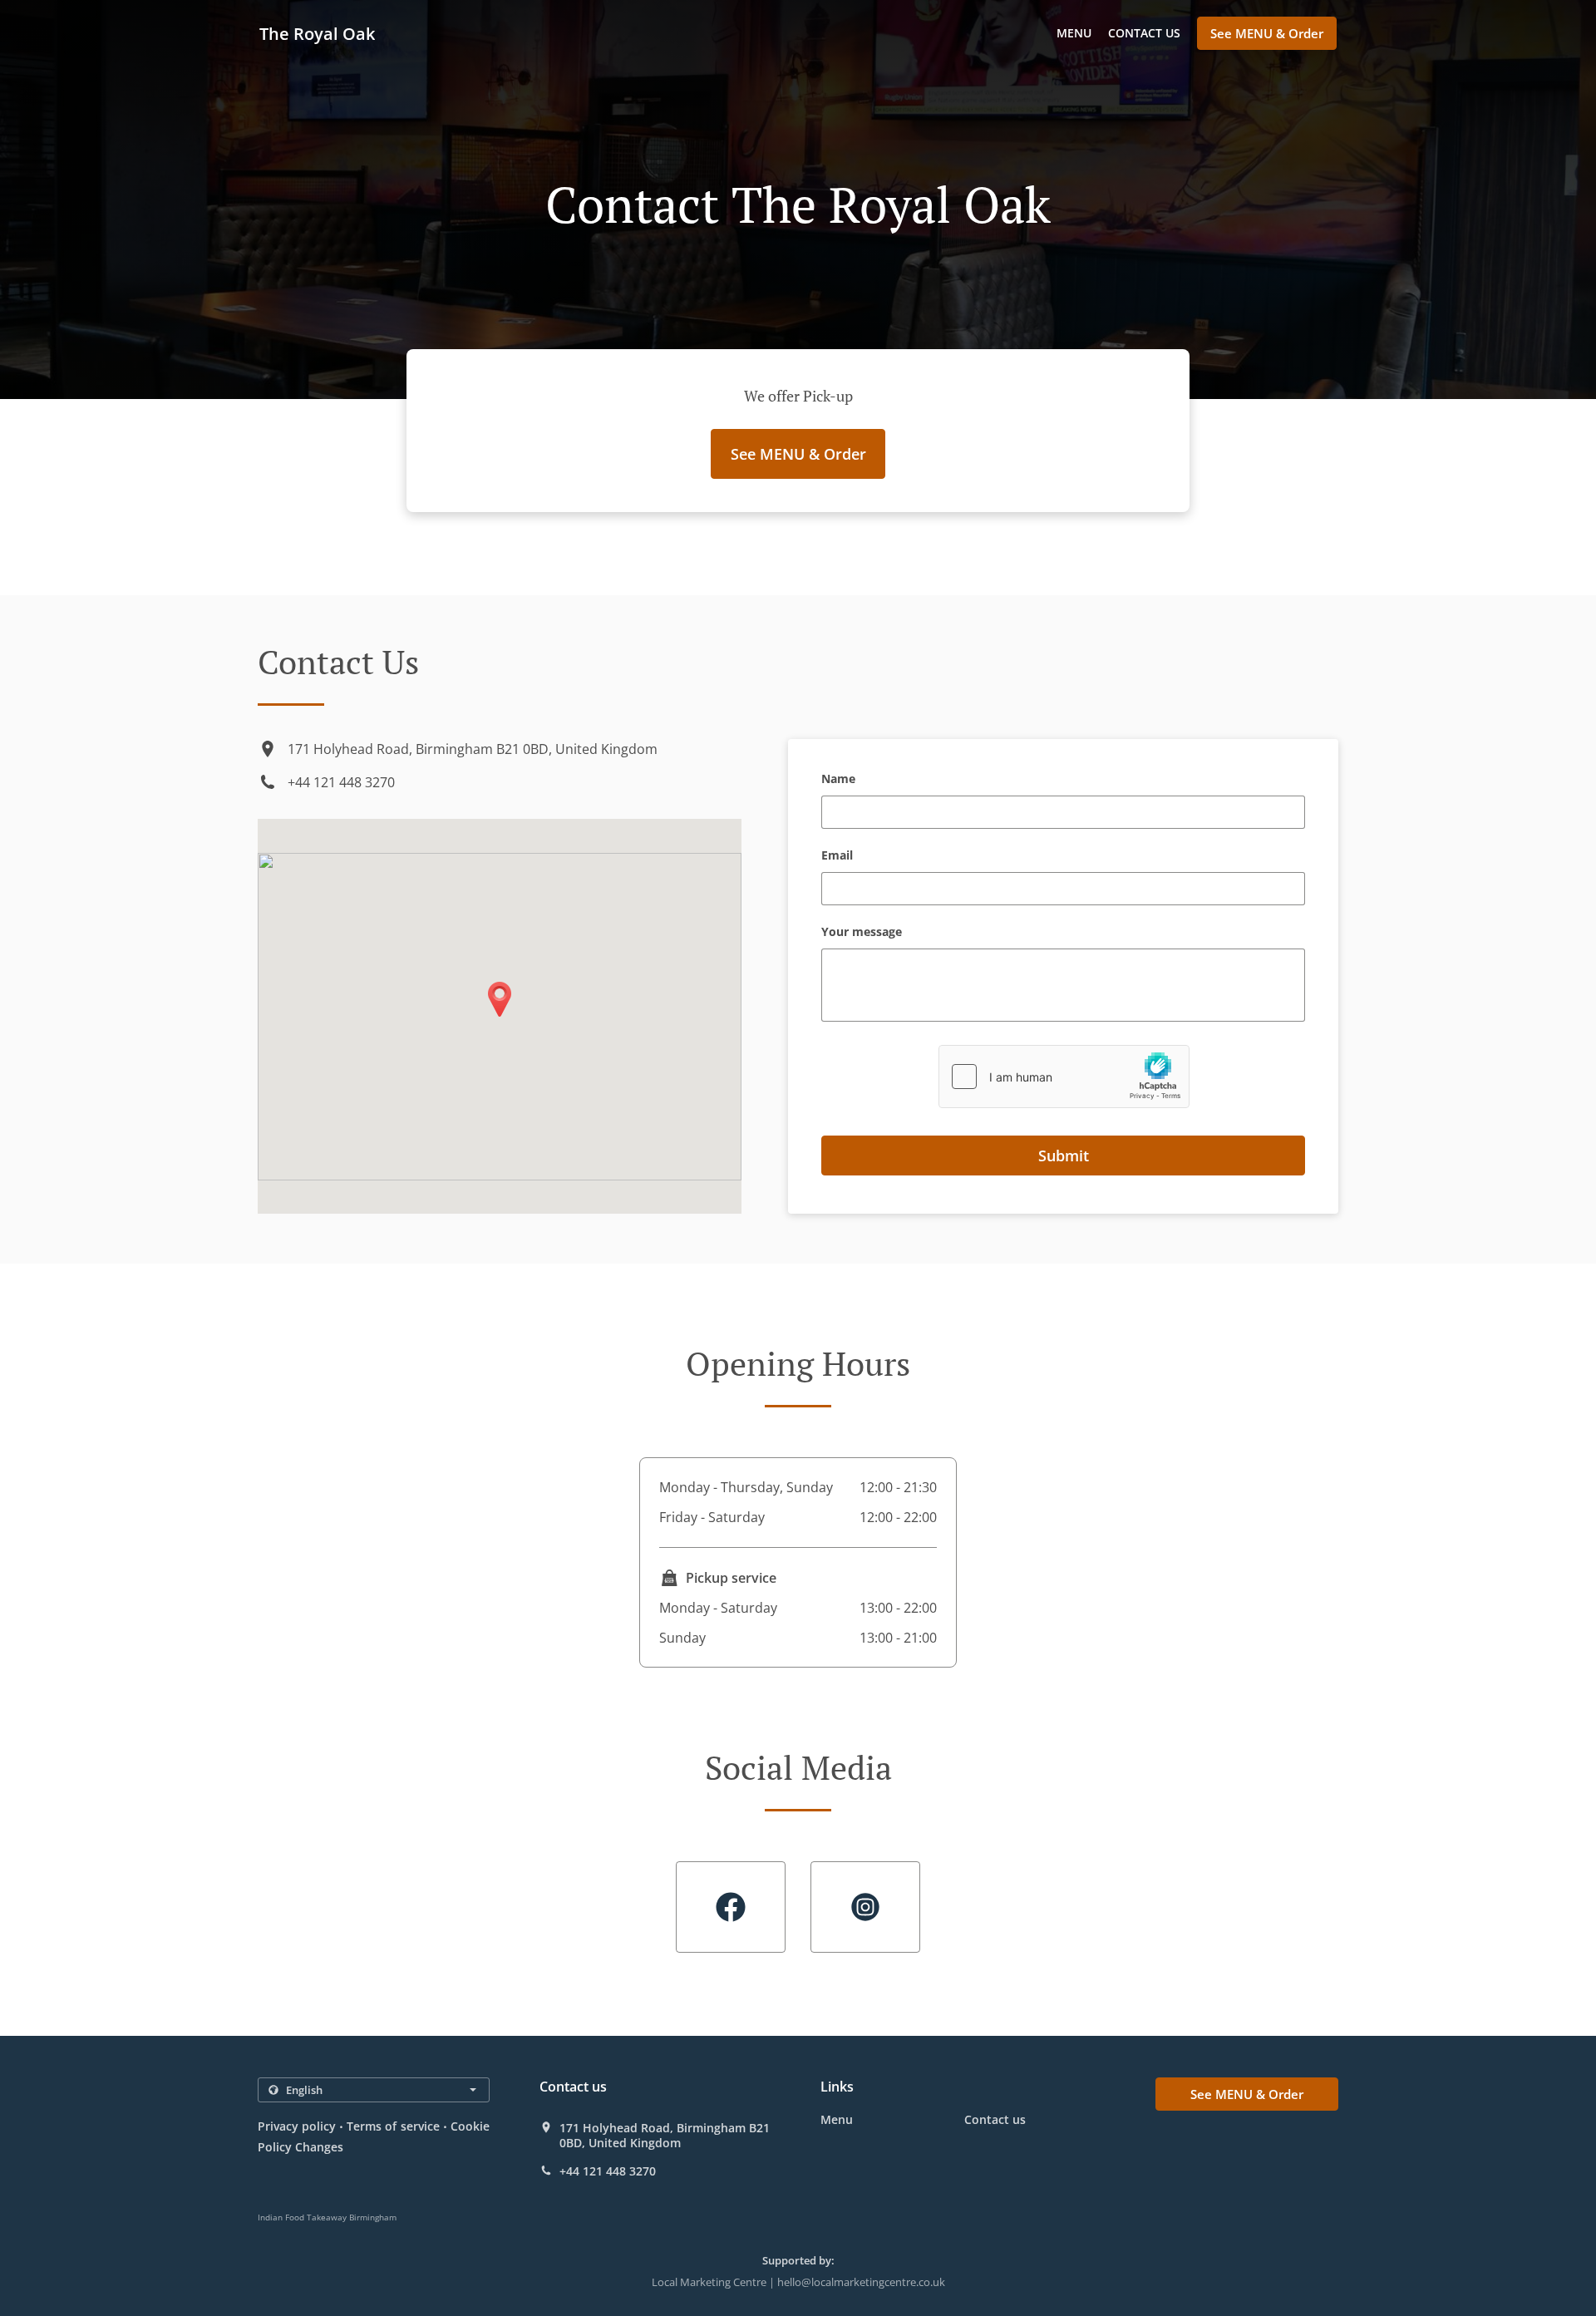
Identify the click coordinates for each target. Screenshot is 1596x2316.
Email (837, 856)
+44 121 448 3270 (341, 782)
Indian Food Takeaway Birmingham (327, 2217)
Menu (1074, 33)
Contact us (1144, 33)
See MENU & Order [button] (1267, 33)
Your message (862, 932)
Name (838, 779)
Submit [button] (1064, 1156)
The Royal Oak (317, 34)
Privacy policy (297, 2126)
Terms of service (393, 2126)
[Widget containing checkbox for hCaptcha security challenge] (1064, 1077)
